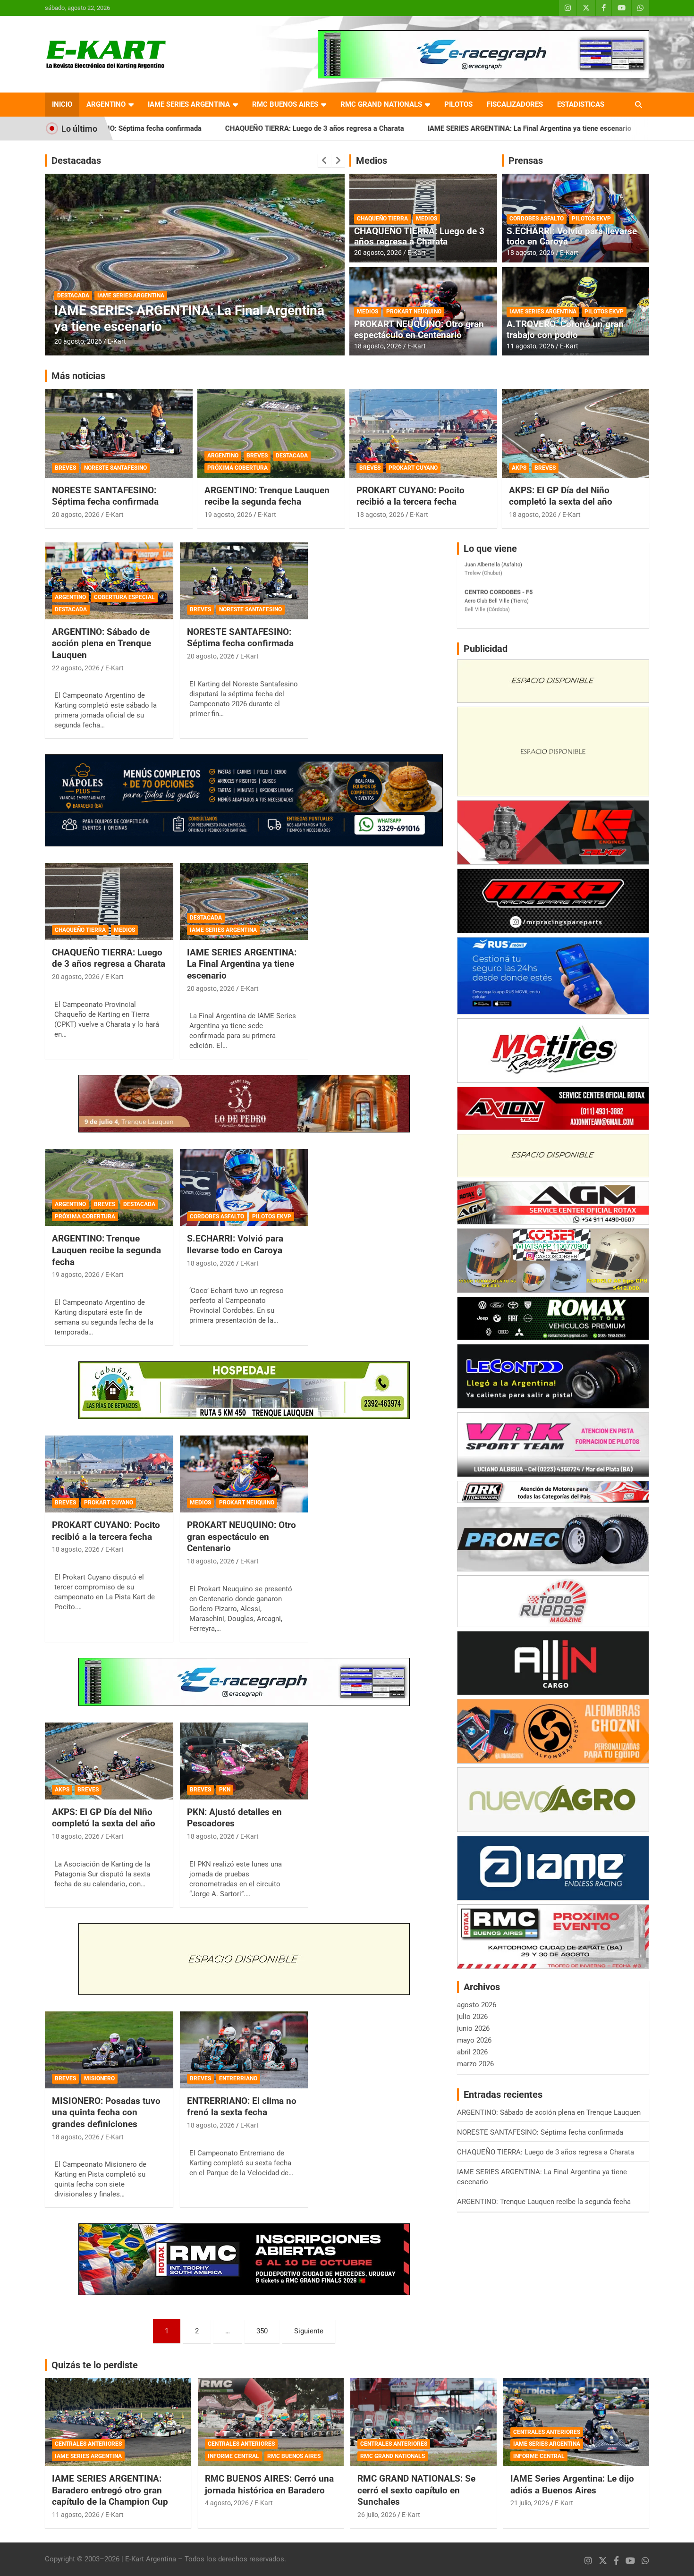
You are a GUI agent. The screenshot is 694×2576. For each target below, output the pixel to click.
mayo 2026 (474, 2040)
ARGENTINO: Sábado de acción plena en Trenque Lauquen (102, 643)
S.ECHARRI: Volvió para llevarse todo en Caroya (572, 236)
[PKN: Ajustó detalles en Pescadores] (244, 1761)
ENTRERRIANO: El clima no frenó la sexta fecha (242, 2107)
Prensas (526, 160)
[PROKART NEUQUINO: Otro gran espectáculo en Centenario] (244, 1474)
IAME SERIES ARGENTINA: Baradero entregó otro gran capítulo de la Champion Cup (110, 2490)
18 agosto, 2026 (378, 346)
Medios (372, 160)
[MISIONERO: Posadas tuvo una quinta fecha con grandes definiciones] (109, 2050)
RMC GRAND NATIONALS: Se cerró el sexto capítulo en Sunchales (416, 2490)
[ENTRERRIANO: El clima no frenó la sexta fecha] (244, 2050)
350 (262, 2331)
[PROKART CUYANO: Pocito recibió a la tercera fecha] (109, 1474)
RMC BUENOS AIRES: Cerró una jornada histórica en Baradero (269, 2484)
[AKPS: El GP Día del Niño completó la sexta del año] (109, 1761)
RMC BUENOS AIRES (285, 104)
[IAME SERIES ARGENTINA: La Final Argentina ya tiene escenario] (244, 901)
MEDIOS (427, 219)
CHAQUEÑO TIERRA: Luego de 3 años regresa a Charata (178, 128)
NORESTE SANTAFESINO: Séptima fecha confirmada (105, 496)
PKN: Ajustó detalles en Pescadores (234, 1818)
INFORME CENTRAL (233, 2456)
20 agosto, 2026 (378, 253)
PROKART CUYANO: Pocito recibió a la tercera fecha (410, 496)
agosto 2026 (477, 2005)
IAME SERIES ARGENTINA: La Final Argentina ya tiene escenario (393, 128)
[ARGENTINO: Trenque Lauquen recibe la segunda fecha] (109, 1188)
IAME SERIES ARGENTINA (189, 104)
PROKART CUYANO (413, 468)
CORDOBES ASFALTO (537, 219)
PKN (225, 1790)
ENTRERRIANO (238, 2078)
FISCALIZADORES (515, 104)
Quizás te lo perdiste (95, 2365)
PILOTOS (458, 104)
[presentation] (324, 160)
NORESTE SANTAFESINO (115, 468)
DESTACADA (142, 296)
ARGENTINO (106, 104)
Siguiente (309, 2331)
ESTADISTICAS (581, 104)
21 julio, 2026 (530, 2503)
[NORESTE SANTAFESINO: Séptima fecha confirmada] (244, 581)
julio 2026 (472, 2017)
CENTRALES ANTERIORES (88, 2444)
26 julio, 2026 (377, 2515)
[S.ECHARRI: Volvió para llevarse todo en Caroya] (244, 1188)
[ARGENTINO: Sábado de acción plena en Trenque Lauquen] (109, 581)
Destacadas (76, 160)
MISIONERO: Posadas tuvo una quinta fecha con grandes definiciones (106, 2112)
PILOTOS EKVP (591, 219)
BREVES (107, 296)
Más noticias (78, 376)
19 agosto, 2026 (78, 341)
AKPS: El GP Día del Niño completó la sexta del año (561, 496)
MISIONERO (99, 2078)
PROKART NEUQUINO (414, 312)
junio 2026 (473, 2028)
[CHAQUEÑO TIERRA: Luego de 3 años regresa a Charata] (109, 901)
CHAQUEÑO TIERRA (382, 219)
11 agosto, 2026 (530, 346)
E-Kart (117, 341)
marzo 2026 (475, 2064)
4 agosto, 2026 (227, 2503)
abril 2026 (472, 2052)
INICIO (62, 104)
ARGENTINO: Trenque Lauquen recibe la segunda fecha (606, 128)
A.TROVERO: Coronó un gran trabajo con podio (565, 329)
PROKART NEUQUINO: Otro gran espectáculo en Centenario (419, 329)
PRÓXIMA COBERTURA (196, 296)
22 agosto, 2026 (76, 668)
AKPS (519, 468)
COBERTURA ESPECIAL (124, 597)
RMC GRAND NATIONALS (381, 104)
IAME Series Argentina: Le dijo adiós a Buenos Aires (572, 2484)
